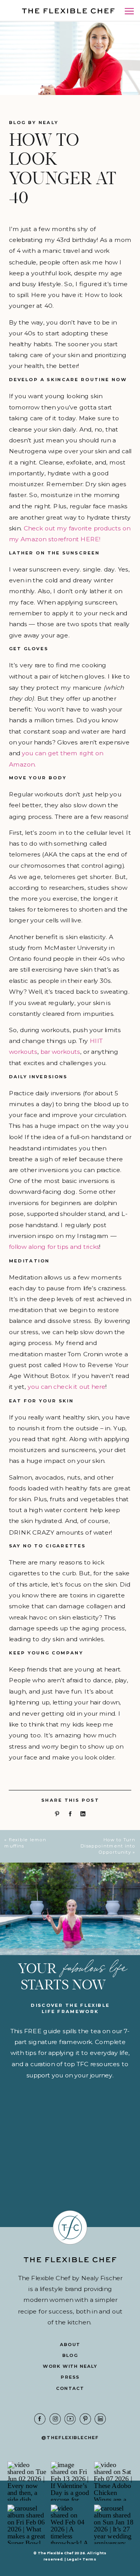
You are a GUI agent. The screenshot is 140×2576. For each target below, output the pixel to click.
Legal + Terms (82, 2559)
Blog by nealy (34, 123)
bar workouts (60, 1051)
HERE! (91, 539)
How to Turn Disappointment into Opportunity (108, 1846)
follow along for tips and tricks (54, 1247)
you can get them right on (62, 753)
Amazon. (23, 764)
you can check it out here (66, 1386)
